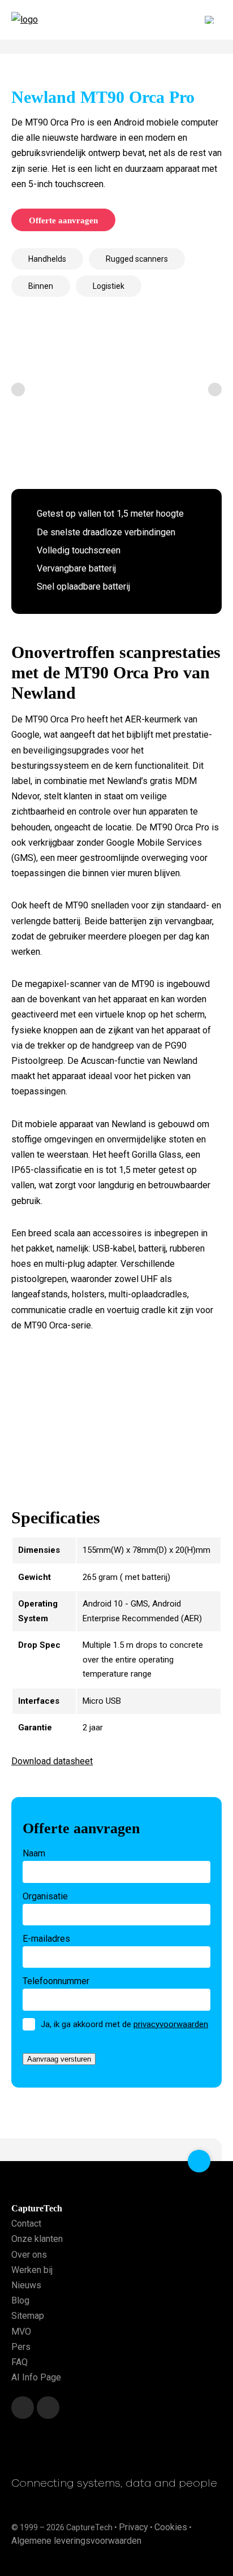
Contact (26, 2224)
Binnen (41, 286)
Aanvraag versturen (59, 2059)
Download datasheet (52, 1761)
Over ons (29, 2254)
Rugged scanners (137, 259)
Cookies (171, 2527)
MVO (21, 2331)
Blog (20, 2300)
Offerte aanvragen (63, 220)
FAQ (20, 2362)
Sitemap (28, 2316)
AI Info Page (36, 2377)
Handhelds (47, 259)
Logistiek (109, 286)
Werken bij (32, 2269)
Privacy (133, 2527)
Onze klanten (37, 2239)
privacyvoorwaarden (171, 2024)
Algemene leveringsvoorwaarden (76, 2540)
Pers (21, 2346)
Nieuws (26, 2285)
